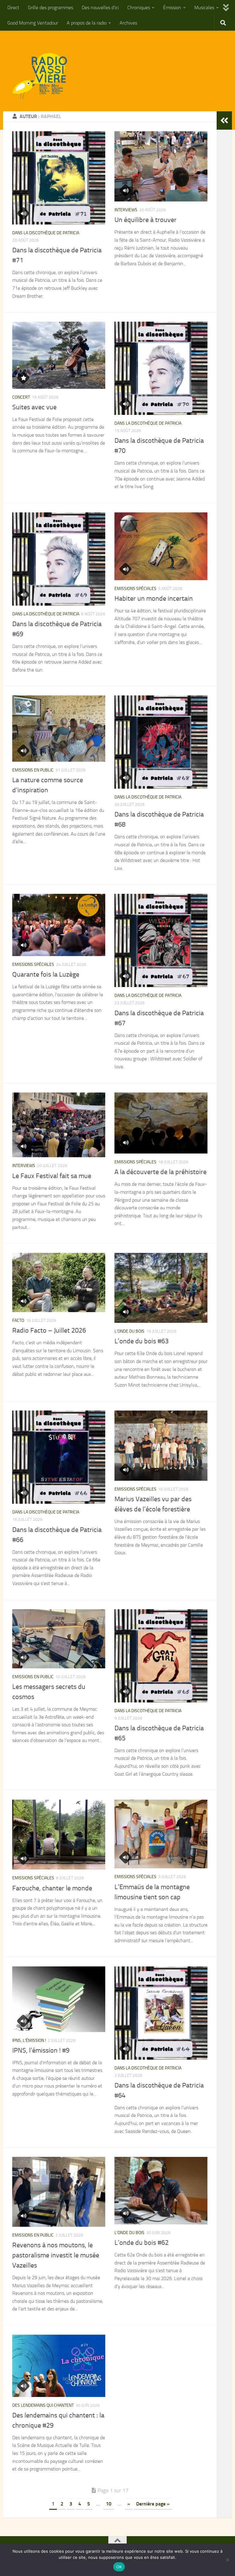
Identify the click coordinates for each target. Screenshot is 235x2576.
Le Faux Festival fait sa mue (52, 1176)
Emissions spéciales (135, 589)
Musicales (204, 8)
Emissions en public (33, 770)
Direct (13, 8)
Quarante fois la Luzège (46, 974)
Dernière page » (153, 2504)
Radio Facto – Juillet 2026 (49, 1330)
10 (109, 2504)
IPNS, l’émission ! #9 (41, 2050)
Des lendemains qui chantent (43, 2405)
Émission (172, 8)
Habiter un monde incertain (154, 599)
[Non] (227, 2560)
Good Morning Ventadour (33, 23)
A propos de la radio (87, 23)
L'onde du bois (129, 1331)
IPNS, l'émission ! (29, 2040)
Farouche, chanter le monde (52, 1888)
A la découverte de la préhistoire (160, 1172)
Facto (18, 1321)
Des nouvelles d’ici (100, 8)
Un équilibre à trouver (145, 220)
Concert (21, 397)
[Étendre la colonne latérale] (224, 121)
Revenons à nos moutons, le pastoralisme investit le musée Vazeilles (56, 2255)
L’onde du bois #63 (142, 1341)
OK (119, 2567)
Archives (128, 23)
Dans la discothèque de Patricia (46, 233)
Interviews (126, 210)
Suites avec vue (34, 407)
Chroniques (139, 8)
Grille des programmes (50, 8)
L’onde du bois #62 (142, 2243)
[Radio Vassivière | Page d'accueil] (43, 76)
